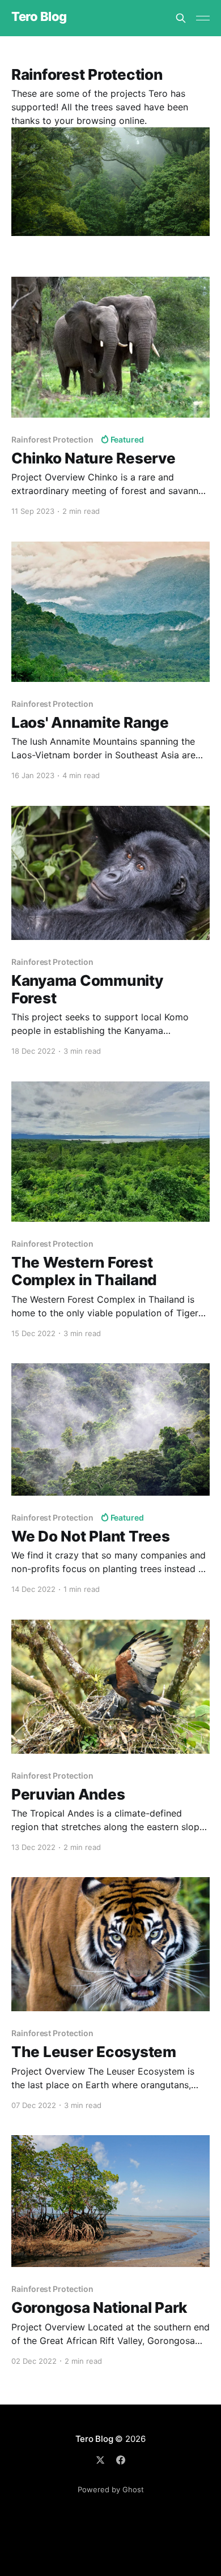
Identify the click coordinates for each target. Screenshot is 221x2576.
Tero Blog (39, 17)
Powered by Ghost (111, 2489)
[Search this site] (181, 18)
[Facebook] (121, 2460)
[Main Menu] (203, 18)
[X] (100, 2460)
